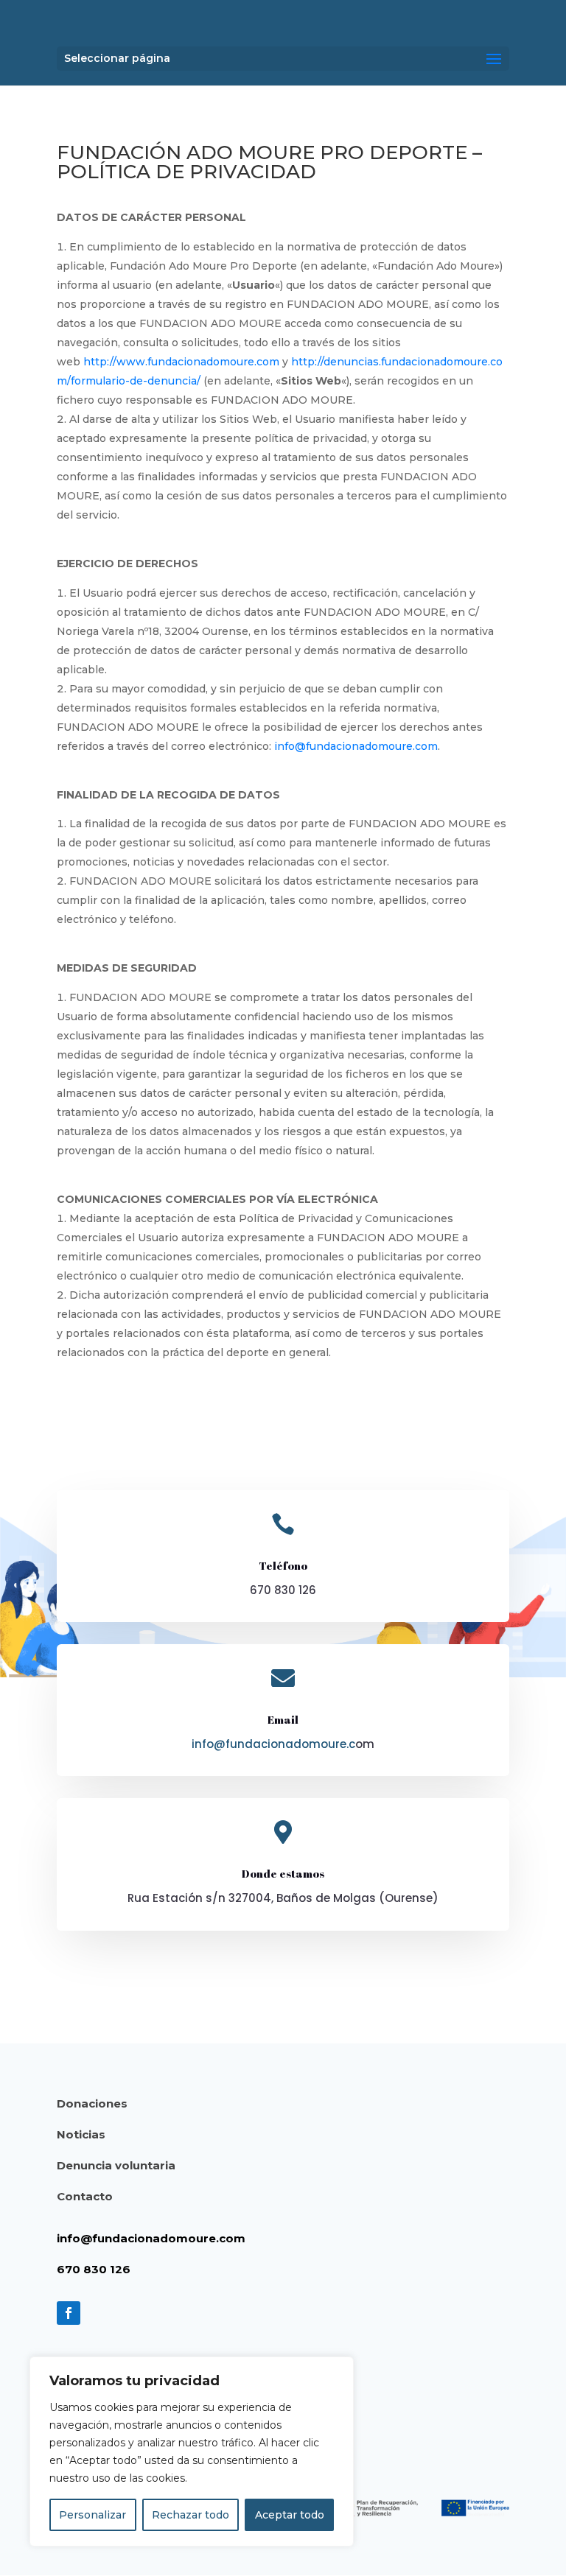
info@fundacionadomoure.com (356, 746)
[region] (192, 2452)
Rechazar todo (191, 2515)
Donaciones (92, 2103)
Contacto (85, 2196)
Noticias (81, 2134)
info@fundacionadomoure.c (273, 1744)
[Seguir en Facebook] (69, 2313)
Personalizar (92, 2515)
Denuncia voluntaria (116, 2165)
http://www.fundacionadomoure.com (181, 362)
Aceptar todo (290, 2515)
